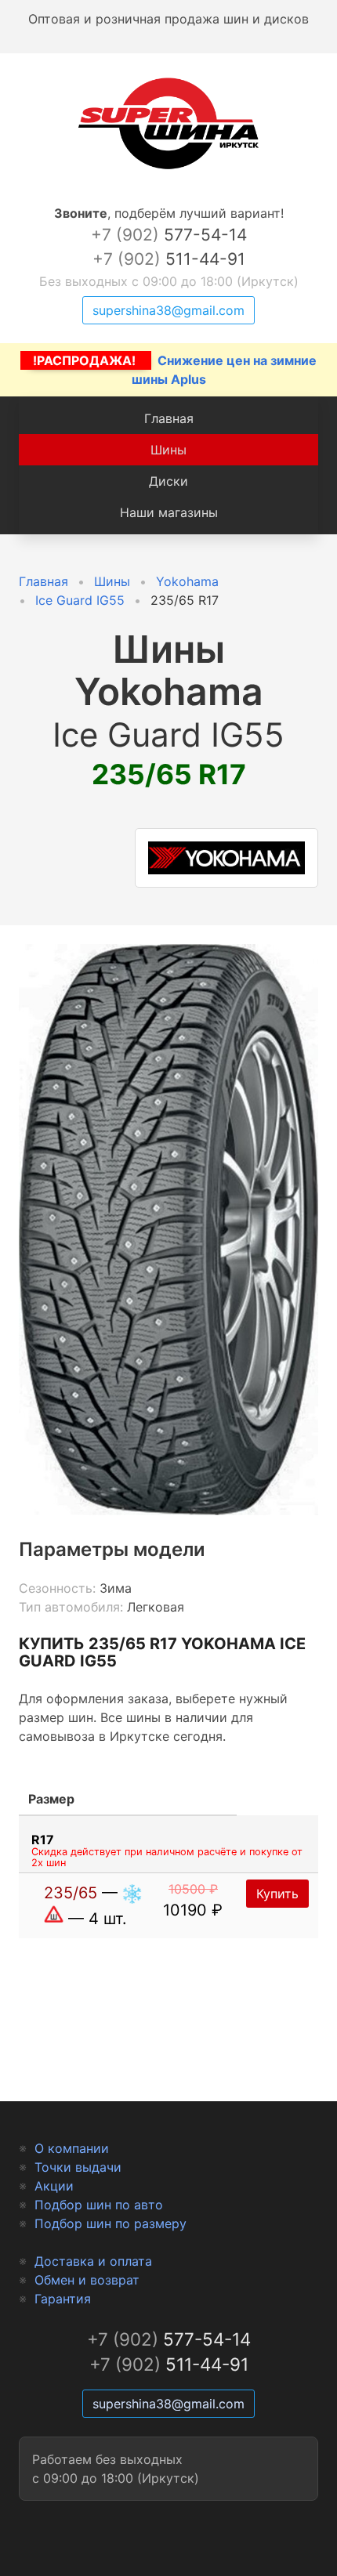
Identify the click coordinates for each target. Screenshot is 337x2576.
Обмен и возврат (87, 2280)
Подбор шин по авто (99, 2205)
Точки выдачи (78, 2167)
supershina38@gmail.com (168, 310)
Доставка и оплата (93, 2261)
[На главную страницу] (168, 169)
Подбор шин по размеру (111, 2223)
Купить (277, 1894)
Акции (54, 2186)
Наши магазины (169, 512)
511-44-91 (169, 259)
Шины (168, 450)
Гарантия (63, 2299)
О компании (72, 2148)
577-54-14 (169, 235)
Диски (168, 481)
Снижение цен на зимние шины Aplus (175, 370)
